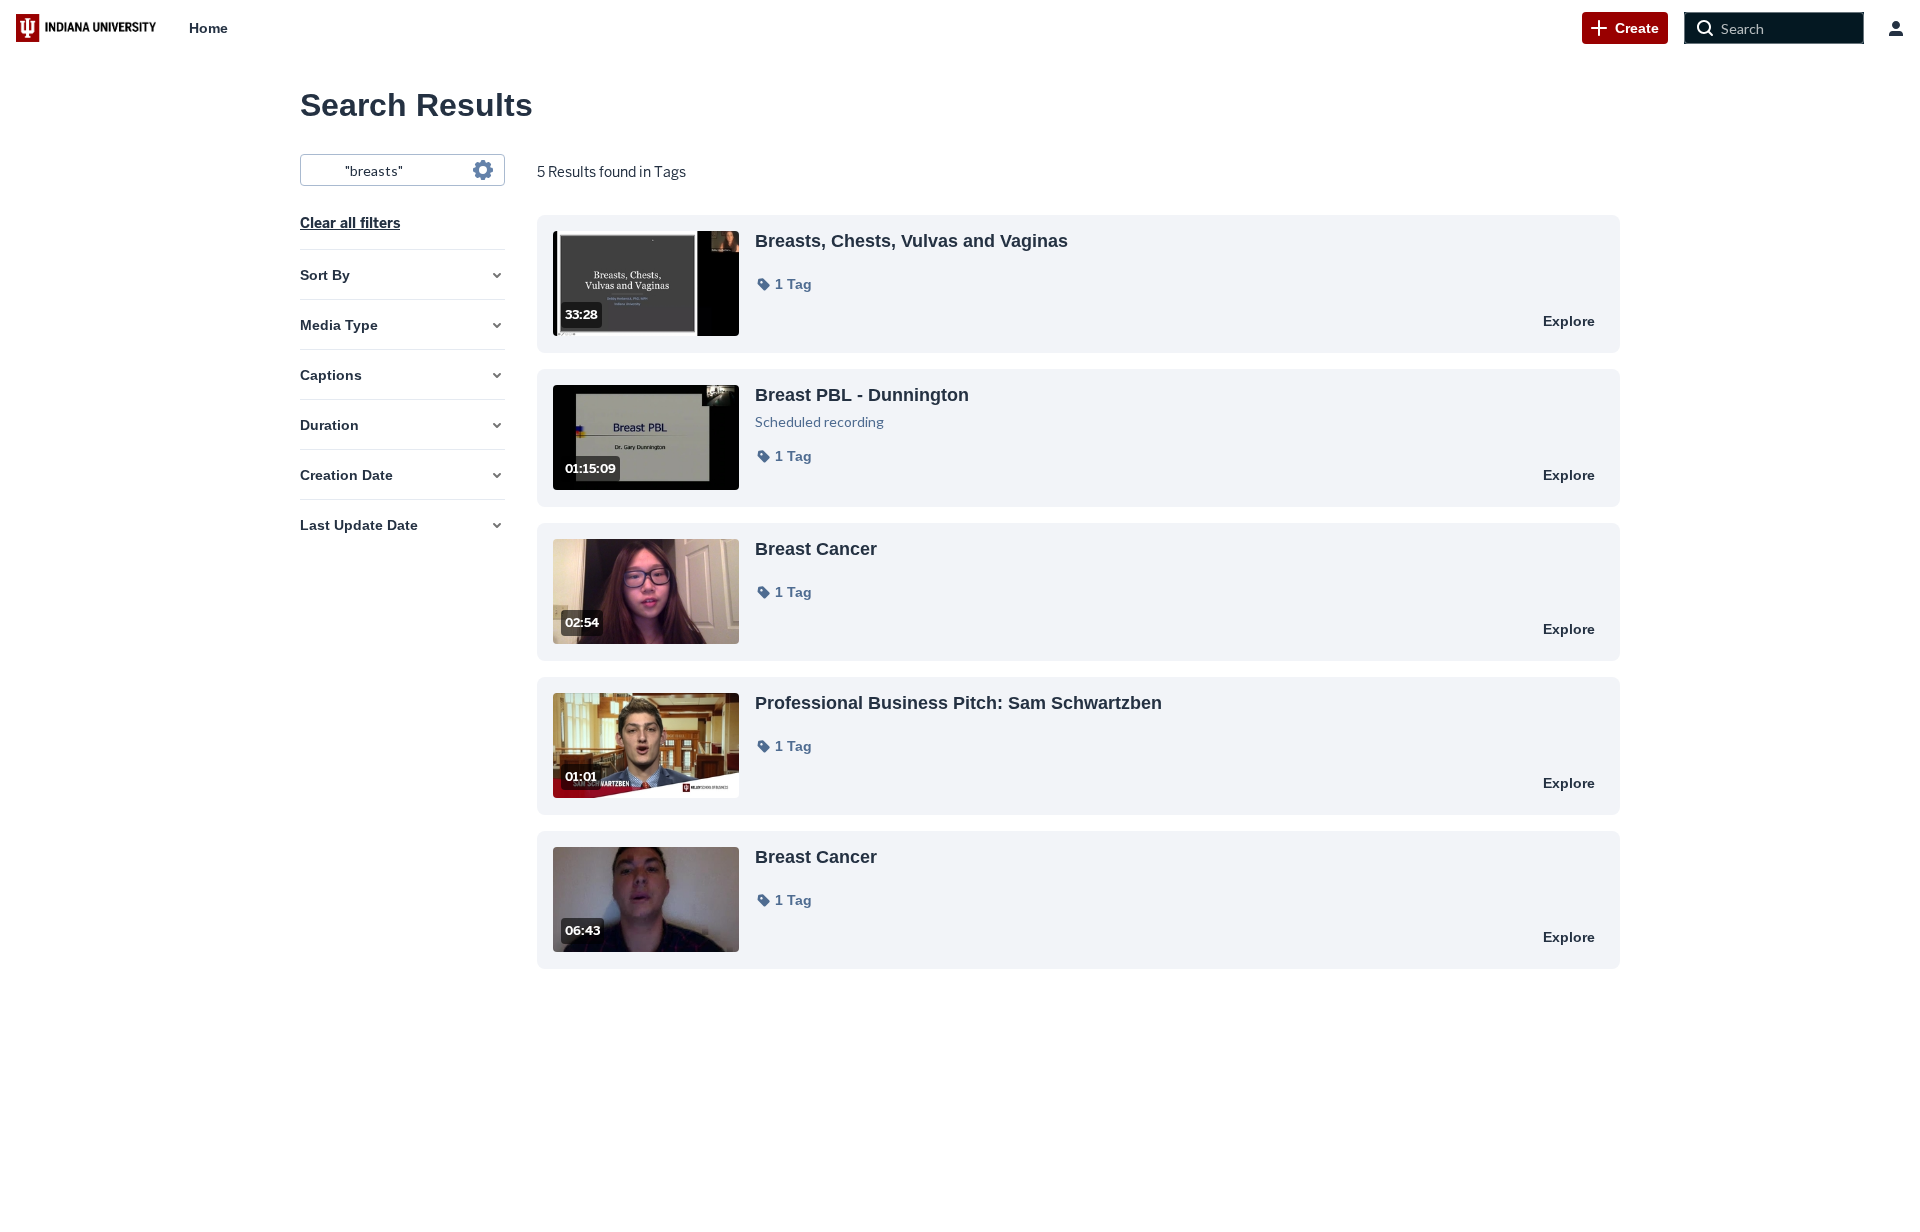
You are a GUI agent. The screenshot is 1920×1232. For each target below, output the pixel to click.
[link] (1625, 28)
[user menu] (1896, 28)
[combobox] (401, 170)
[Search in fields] (483, 170)
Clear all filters (350, 223)
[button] (783, 284)
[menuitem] (208, 28)
